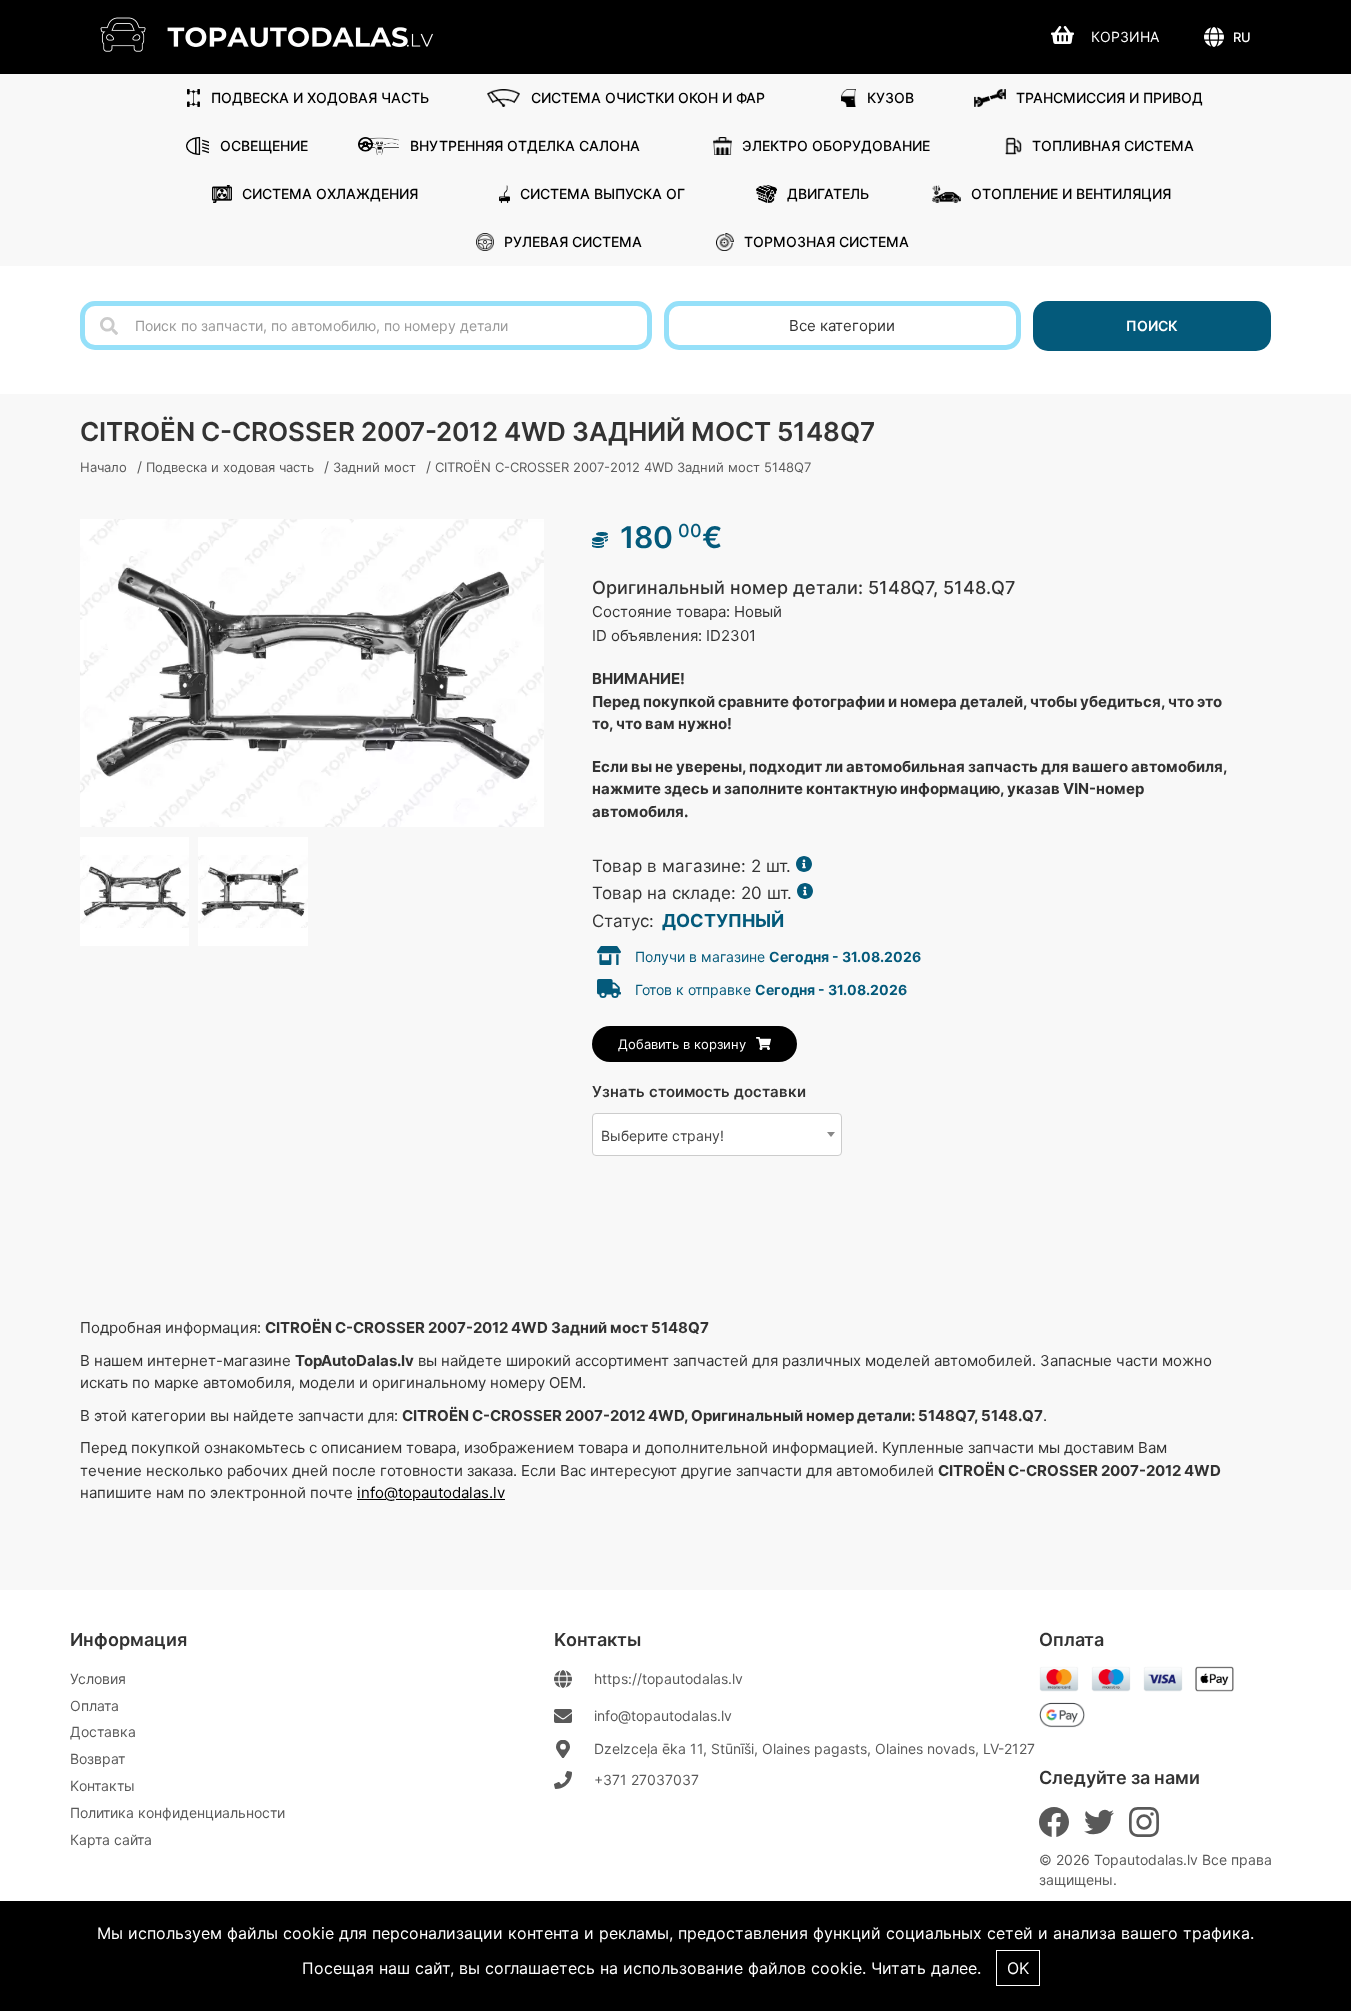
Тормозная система (826, 241)
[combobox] (717, 1134)
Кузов (890, 97)
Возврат (97, 1758)
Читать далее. (926, 1968)
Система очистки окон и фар (648, 97)
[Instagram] (1144, 1822)
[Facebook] (1054, 1822)
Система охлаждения (330, 193)
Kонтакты (102, 1785)
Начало (103, 467)
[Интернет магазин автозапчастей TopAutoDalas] (281, 34)
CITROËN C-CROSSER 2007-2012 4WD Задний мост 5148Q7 (623, 467)
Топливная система (1113, 145)
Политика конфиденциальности (177, 1812)
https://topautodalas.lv (668, 1678)
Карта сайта (111, 1839)
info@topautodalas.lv (431, 1492)
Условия (98, 1678)
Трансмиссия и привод (1109, 97)
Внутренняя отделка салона (525, 145)
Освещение (264, 145)
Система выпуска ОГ (602, 193)
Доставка (103, 1731)
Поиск (1152, 325)
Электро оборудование (836, 145)
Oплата (94, 1705)
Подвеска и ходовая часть (320, 97)
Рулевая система (573, 241)
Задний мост (374, 467)
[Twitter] (1099, 1822)
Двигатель (828, 193)
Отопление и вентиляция (1071, 193)
